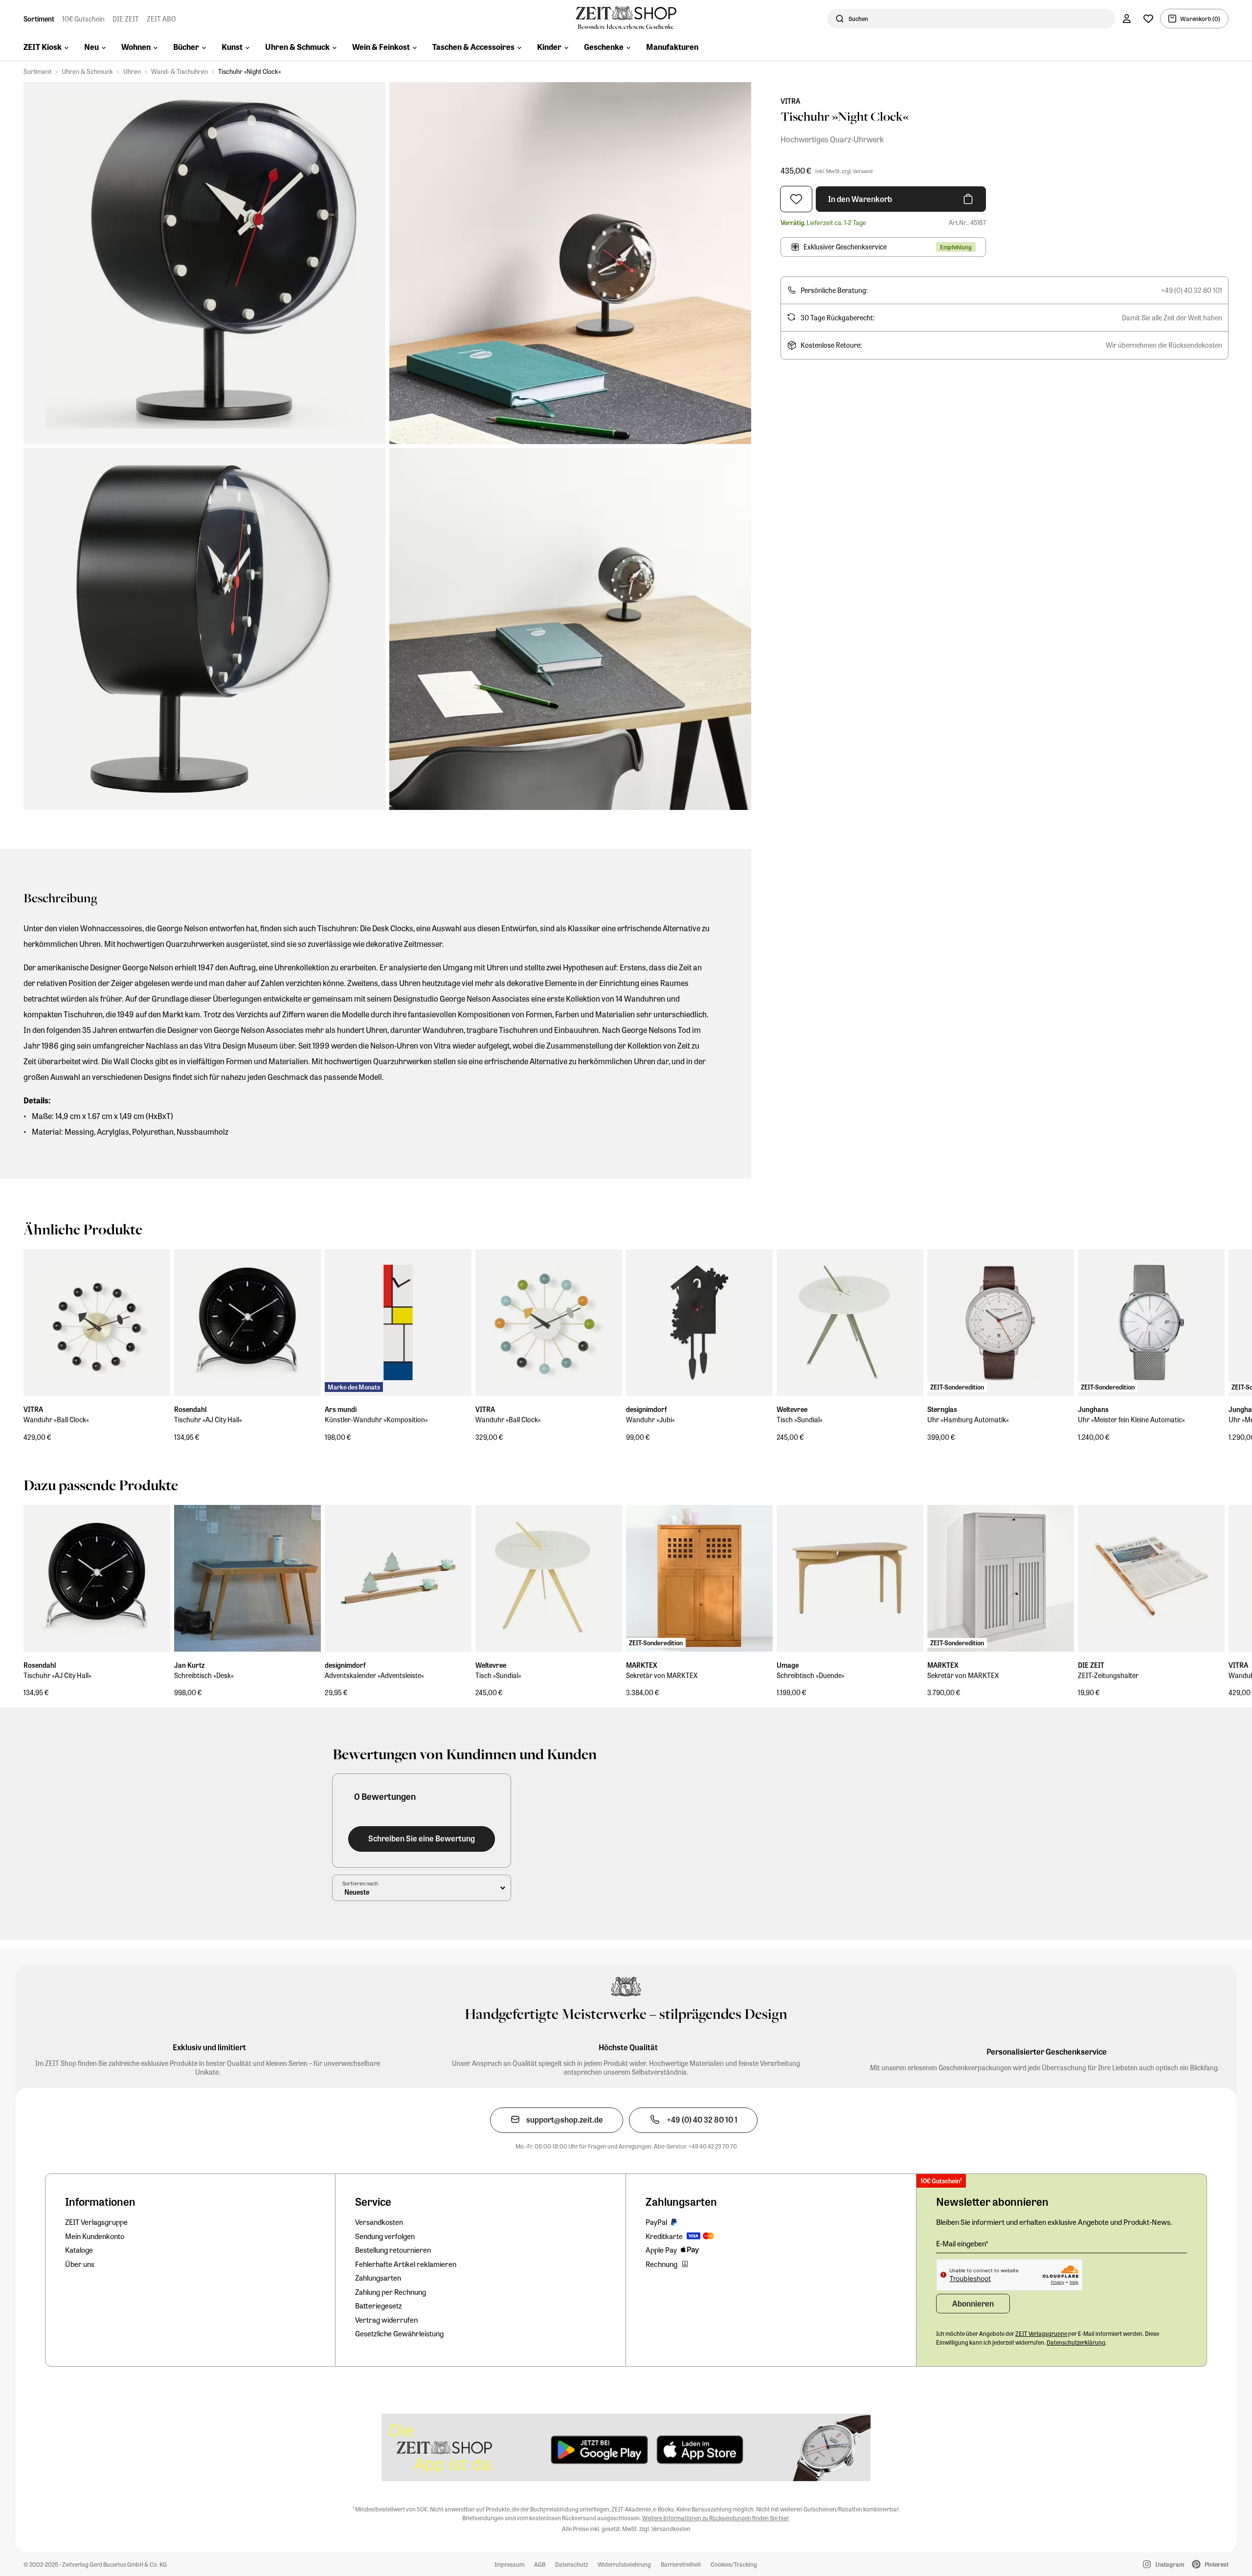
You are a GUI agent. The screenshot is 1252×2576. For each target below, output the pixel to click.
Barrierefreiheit (681, 2564)
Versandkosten (379, 2222)
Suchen (858, 19)
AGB (540, 2564)
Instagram (1170, 2564)
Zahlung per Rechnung (391, 2292)
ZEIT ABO (161, 19)
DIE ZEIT (126, 19)
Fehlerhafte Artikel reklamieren (406, 2264)
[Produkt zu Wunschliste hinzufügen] (796, 199)
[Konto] (1127, 19)
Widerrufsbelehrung (624, 2564)
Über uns (80, 2264)
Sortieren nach (360, 1883)
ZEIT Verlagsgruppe (96, 2222)
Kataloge (79, 2250)
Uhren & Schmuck (87, 71)
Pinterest (1217, 2564)
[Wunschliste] (1148, 19)
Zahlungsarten (378, 2278)
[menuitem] (46, 48)
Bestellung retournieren (393, 2250)
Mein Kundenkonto (95, 2236)
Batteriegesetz (379, 2306)
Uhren (132, 71)
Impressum (509, 2564)
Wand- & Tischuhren (179, 71)
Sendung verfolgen (385, 2236)
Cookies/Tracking (734, 2564)
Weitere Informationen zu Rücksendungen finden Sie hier (715, 2518)
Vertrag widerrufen (386, 2320)
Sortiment (39, 19)
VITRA (790, 101)
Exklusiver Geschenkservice (845, 246)
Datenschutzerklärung (1076, 2342)
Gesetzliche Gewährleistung (399, 2333)
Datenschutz (571, 2564)
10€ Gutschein (83, 19)
